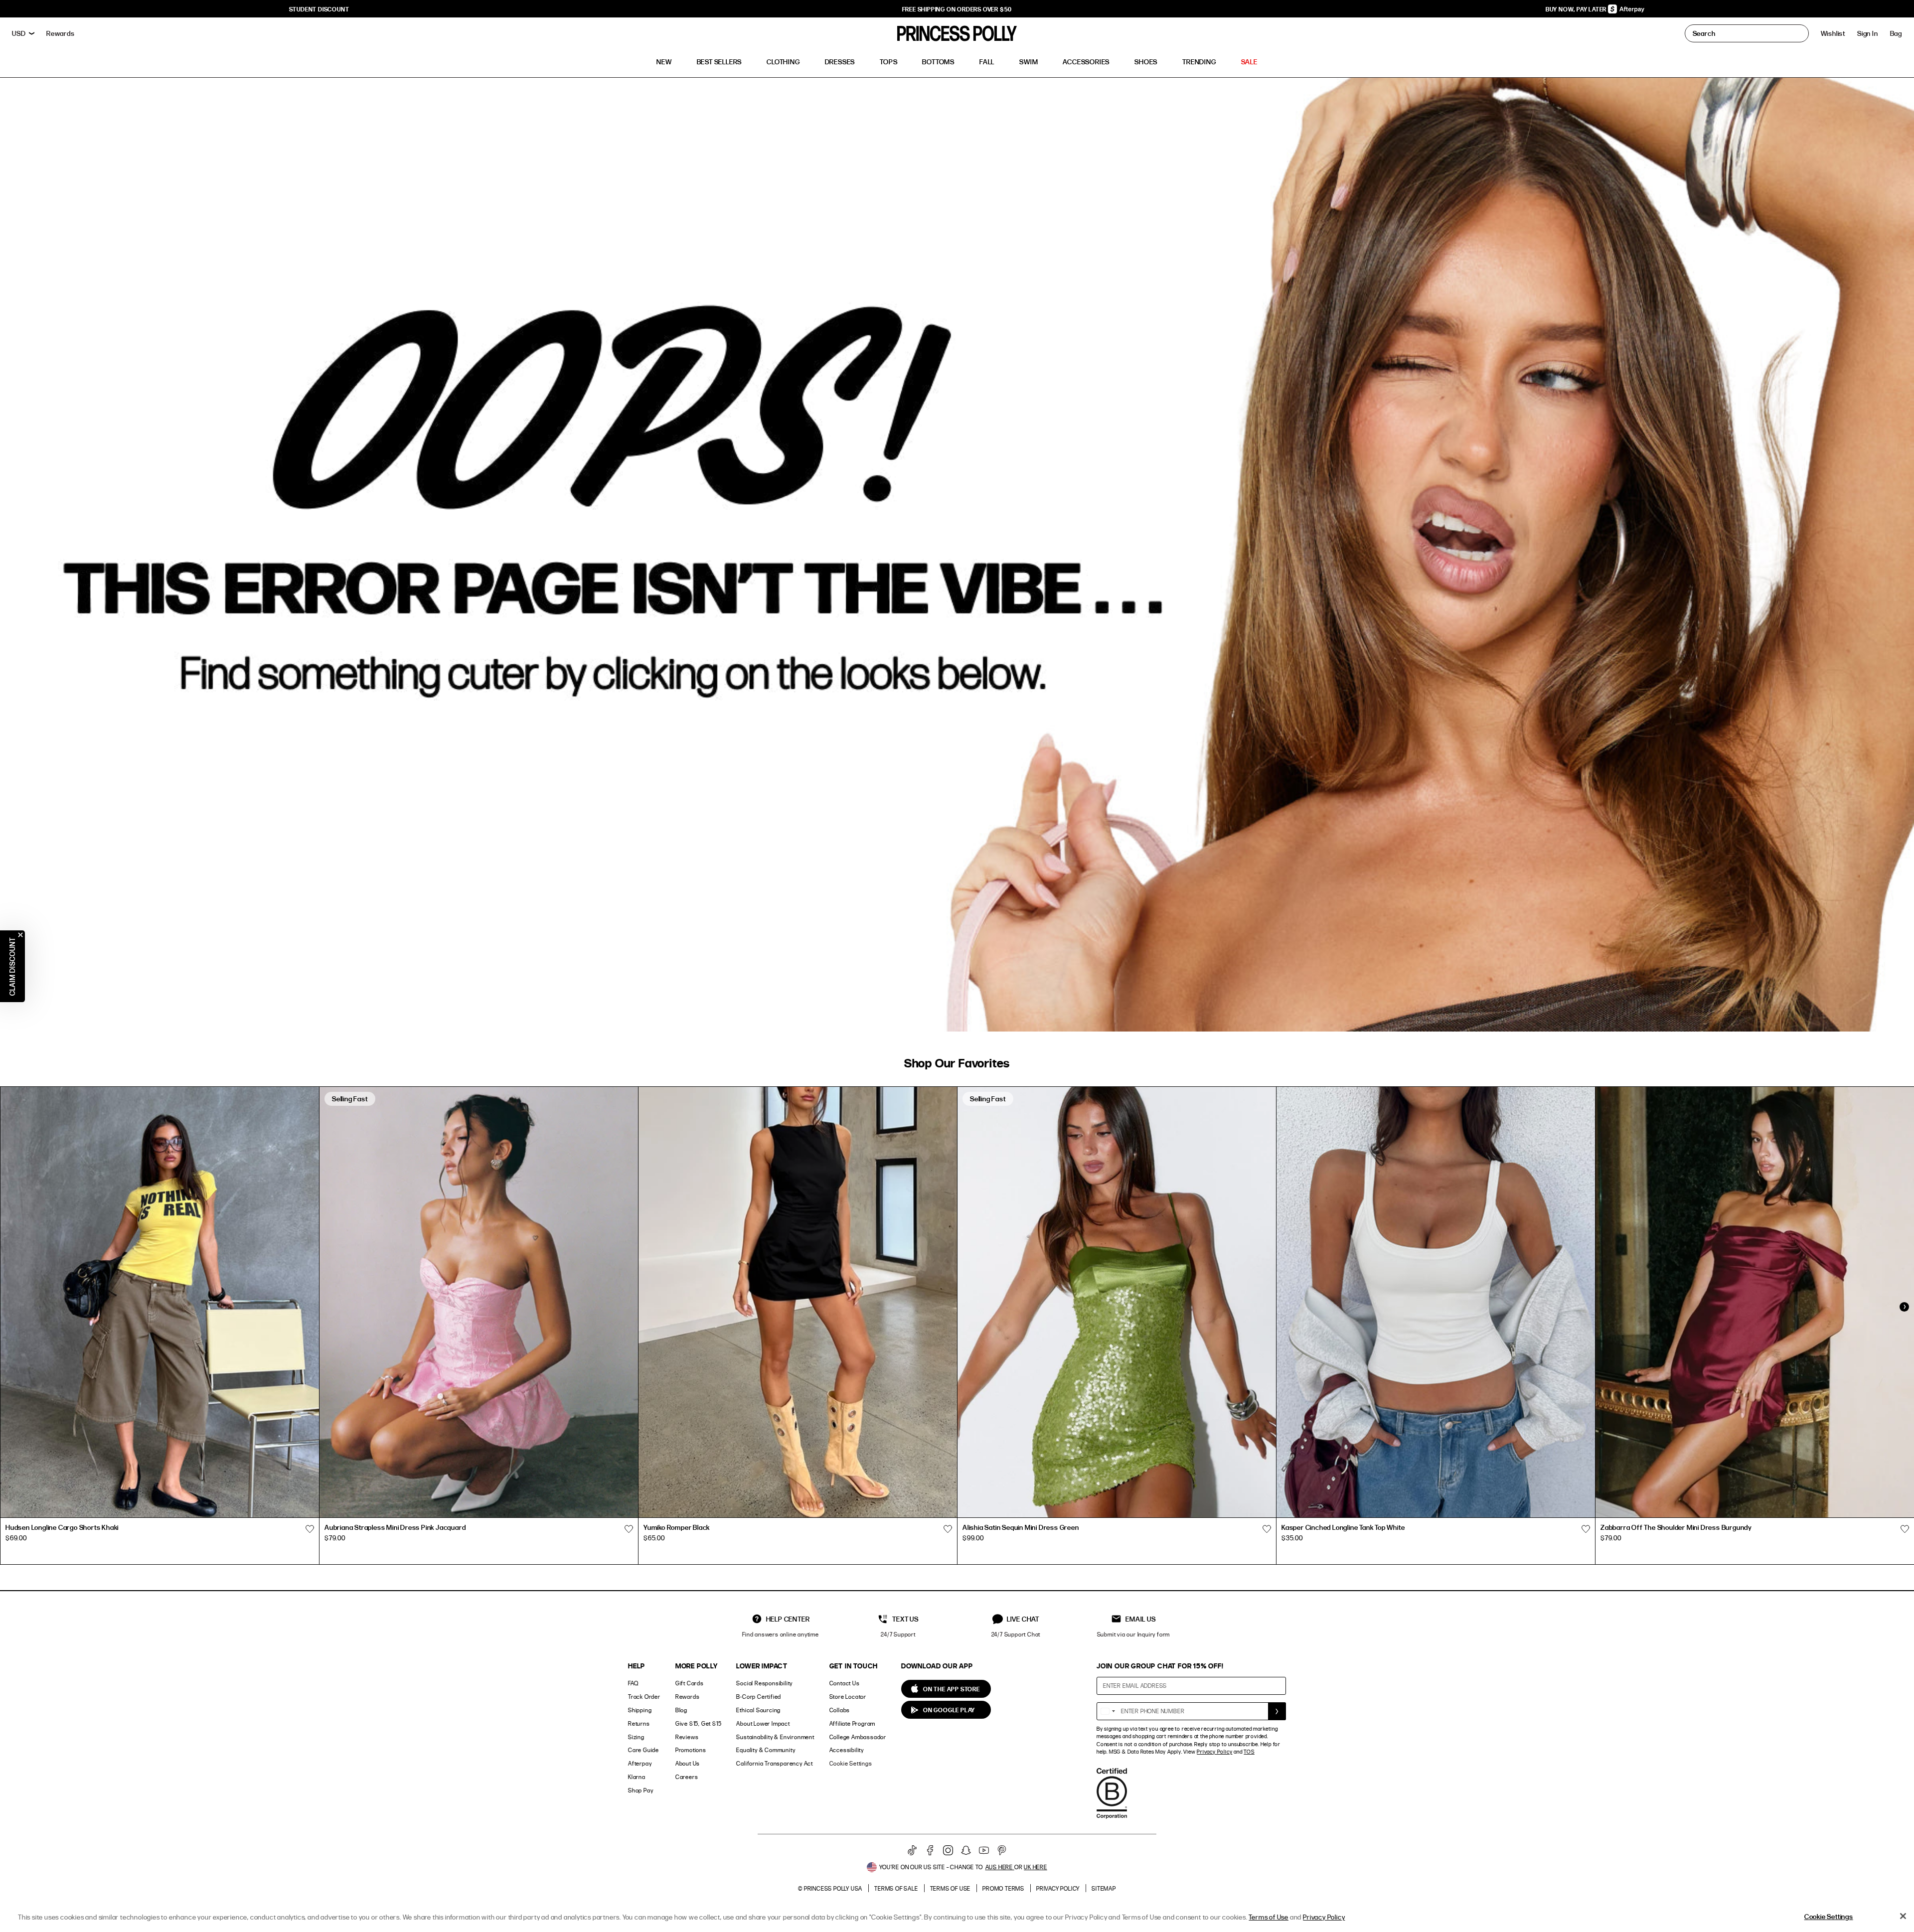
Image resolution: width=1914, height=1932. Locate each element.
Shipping (640, 1710)
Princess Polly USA (833, 1888)
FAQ (633, 1683)
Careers (687, 1777)
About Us (688, 1763)
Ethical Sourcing (758, 1710)
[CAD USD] (23, 33)
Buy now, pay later (1577, 9)
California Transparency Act (775, 1763)
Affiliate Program (853, 1723)
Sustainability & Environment (775, 1737)
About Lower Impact (763, 1723)
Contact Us (845, 1683)
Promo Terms (1003, 1888)
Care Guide (643, 1750)
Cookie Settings (851, 1763)
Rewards (688, 1697)
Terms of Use (951, 1888)
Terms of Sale (896, 1888)
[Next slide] (1904, 1307)
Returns (639, 1723)
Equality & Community (766, 1750)
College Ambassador (858, 1737)
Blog (681, 1710)
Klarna (637, 1777)
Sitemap (1104, 1888)
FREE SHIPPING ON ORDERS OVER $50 (957, 9)
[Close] (1903, 1916)
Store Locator (848, 1697)
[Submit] (1277, 1711)
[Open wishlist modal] (310, 1529)
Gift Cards (690, 1683)
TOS (1249, 1752)
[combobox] (1108, 1711)
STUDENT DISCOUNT (319, 9)
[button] (1896, 33)
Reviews (687, 1737)
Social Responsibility (764, 1683)
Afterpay (640, 1763)
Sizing (636, 1737)
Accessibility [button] (847, 1750)
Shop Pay (640, 1790)
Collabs (840, 1710)
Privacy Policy (1214, 1752)
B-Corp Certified (759, 1697)
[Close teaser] (20, 935)
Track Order (644, 1697)
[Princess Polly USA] (957, 33)
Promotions (691, 1750)
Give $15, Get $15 (699, 1723)
